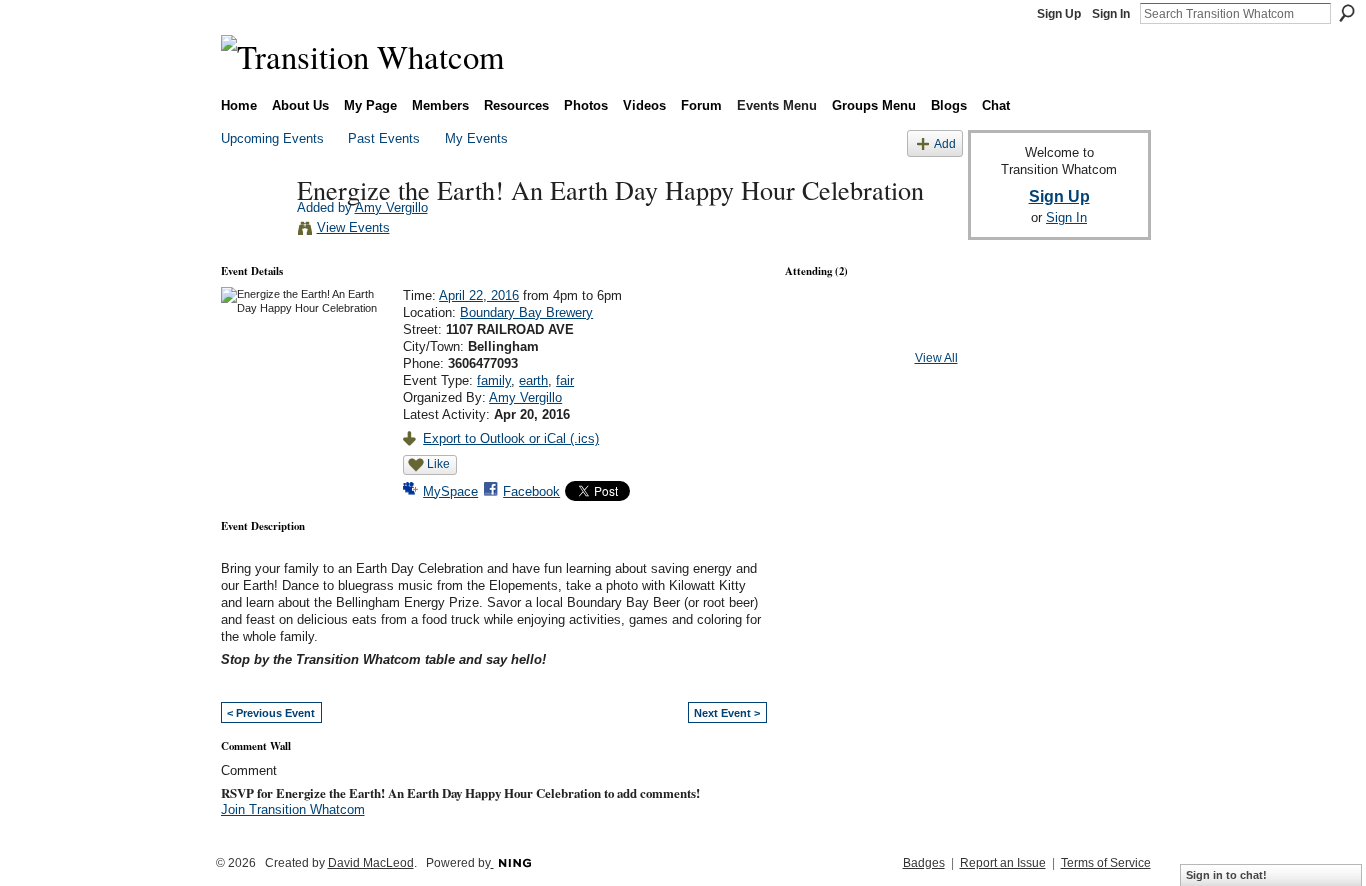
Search (1347, 13)
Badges (924, 863)
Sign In (1111, 14)
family (494, 380)
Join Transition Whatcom (293, 809)
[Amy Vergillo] (253, 231)
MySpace (450, 491)
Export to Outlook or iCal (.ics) (511, 438)
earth (533, 380)
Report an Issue (1003, 863)
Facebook (531, 491)
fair (565, 380)
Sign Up (1059, 14)
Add (945, 143)
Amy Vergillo (391, 207)
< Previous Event (271, 713)
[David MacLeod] (871, 331)
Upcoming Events (272, 138)
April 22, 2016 (479, 295)
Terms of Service (1106, 863)
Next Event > (727, 713)
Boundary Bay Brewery (526, 312)
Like (438, 464)
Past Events (384, 138)
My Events (476, 138)
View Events (353, 227)
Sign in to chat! (1226, 875)
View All (936, 358)
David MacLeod (371, 863)
